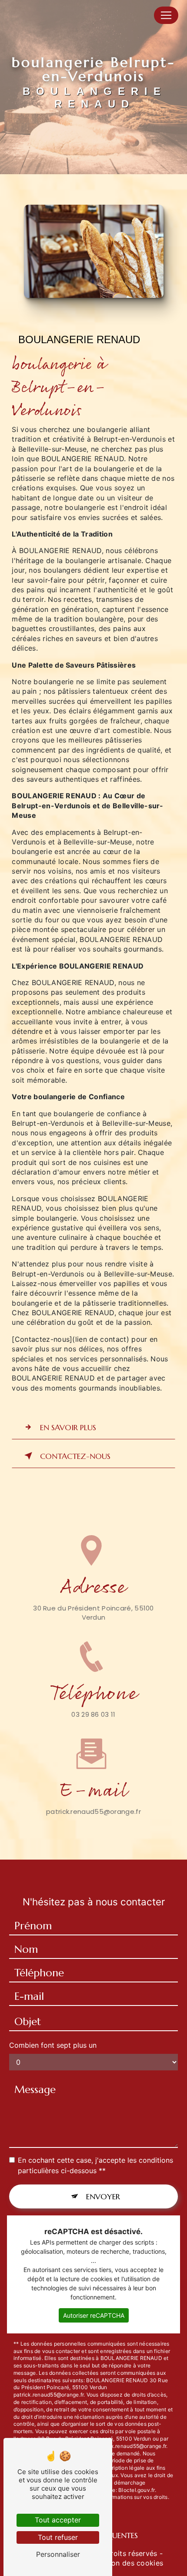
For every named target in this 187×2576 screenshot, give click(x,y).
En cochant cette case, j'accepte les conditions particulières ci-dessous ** (95, 2165)
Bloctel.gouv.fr (137, 2490)
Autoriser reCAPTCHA (94, 2315)
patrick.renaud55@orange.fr (93, 1811)
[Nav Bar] (166, 15)
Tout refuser (58, 2537)
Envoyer (103, 2196)
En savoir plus (68, 1427)
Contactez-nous (75, 1456)
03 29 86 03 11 (93, 1714)
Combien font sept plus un (53, 2045)
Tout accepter (58, 2520)
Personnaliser (58, 2554)
